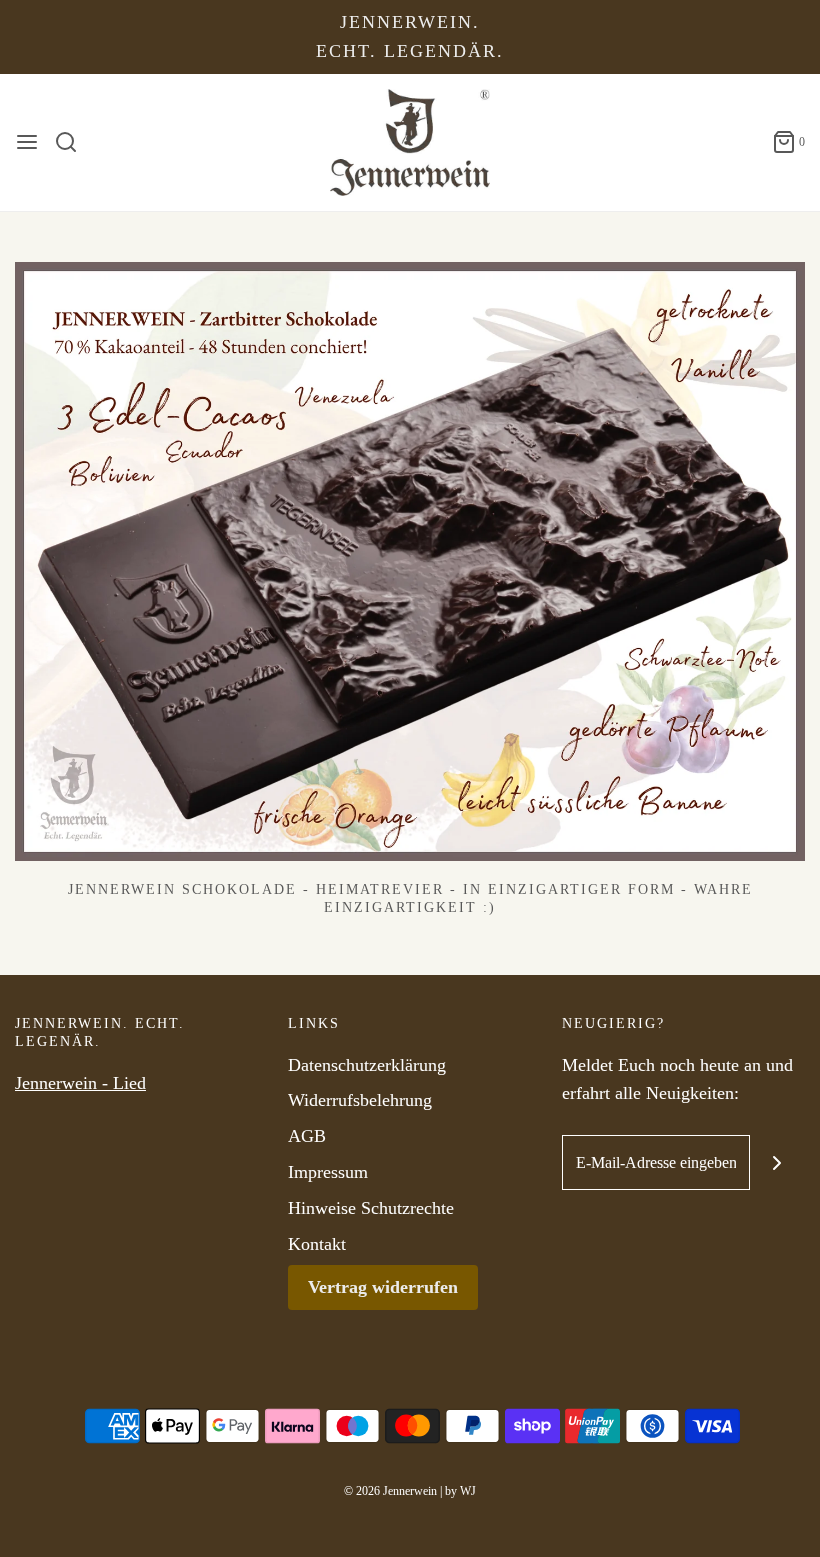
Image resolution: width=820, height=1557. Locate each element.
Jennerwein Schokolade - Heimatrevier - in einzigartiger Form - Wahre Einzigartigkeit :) (410, 898)
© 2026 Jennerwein (390, 1491)
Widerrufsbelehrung (360, 1100)
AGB (307, 1136)
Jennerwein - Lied (80, 1083)
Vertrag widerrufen (383, 1287)
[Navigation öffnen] (27, 142)
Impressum (328, 1172)
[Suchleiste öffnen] (73, 142)
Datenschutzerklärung (367, 1065)
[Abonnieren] (777, 1162)
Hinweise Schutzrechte (371, 1208)
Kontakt (317, 1244)
